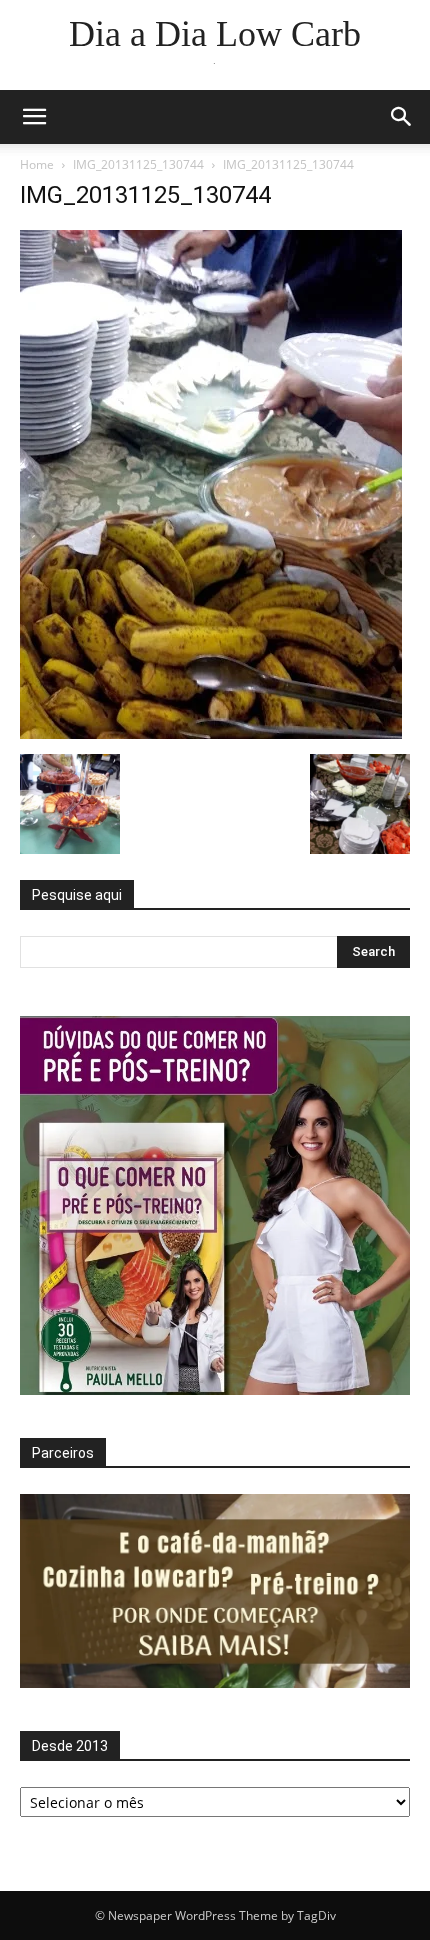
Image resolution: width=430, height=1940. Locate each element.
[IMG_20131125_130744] (211, 733)
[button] (34, 117)
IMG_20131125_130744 (138, 164)
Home (37, 164)
